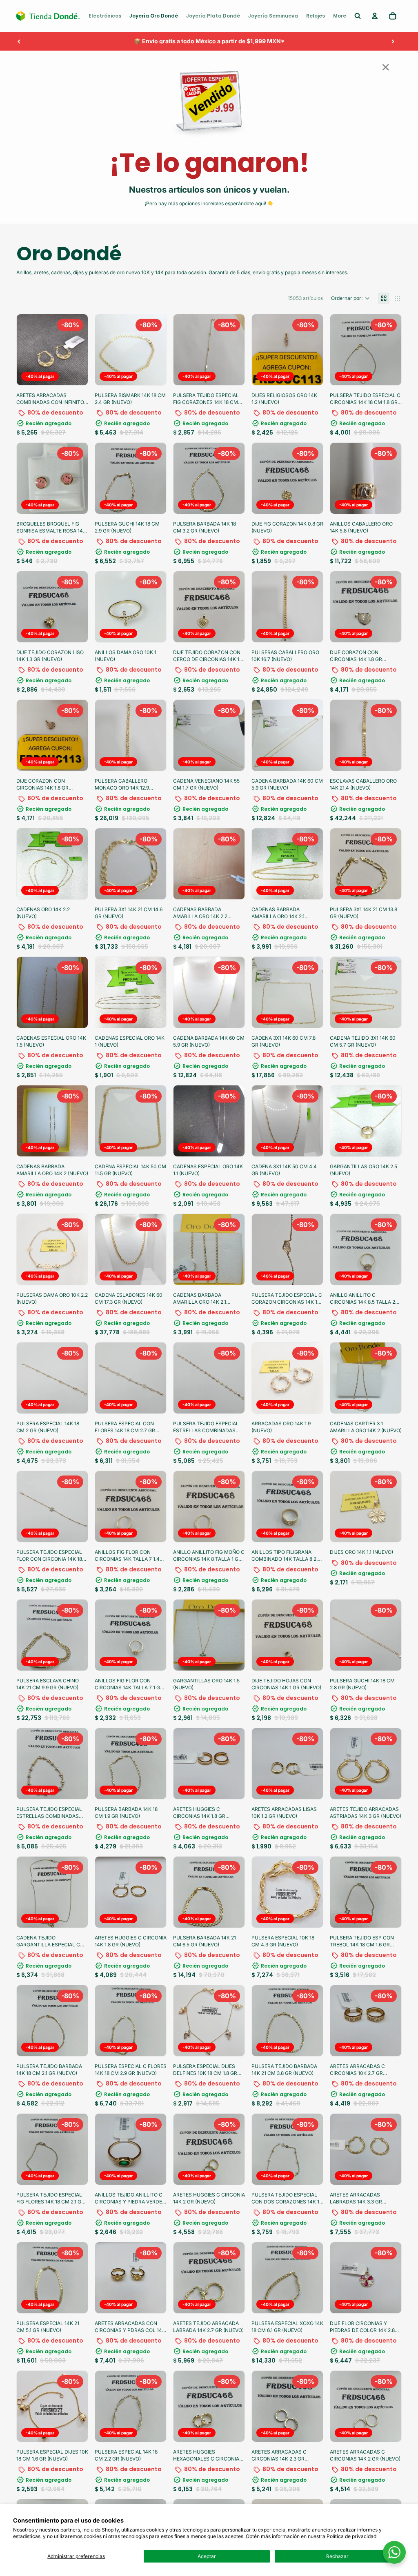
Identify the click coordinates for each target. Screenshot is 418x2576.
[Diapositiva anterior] (19, 41)
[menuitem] (105, 16)
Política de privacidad (351, 2536)
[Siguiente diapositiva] (393, 41)
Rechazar (337, 2556)
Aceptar (207, 2556)
